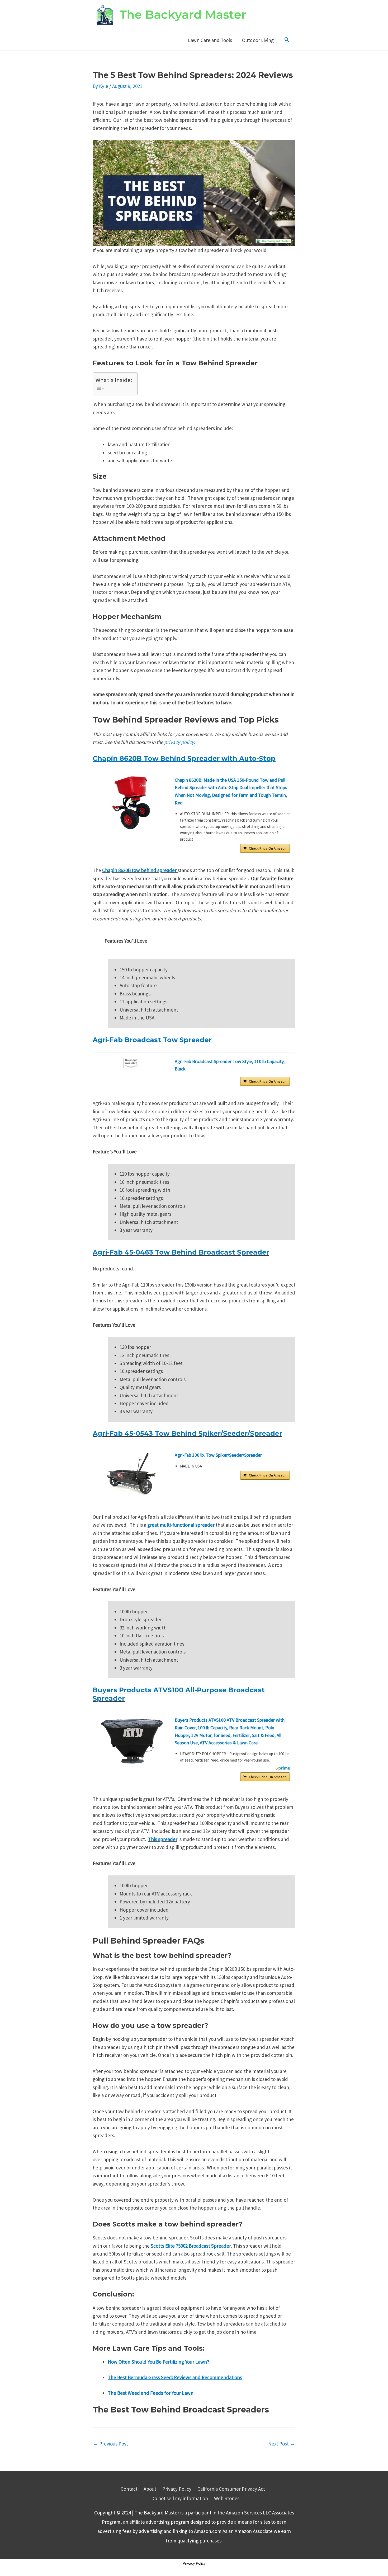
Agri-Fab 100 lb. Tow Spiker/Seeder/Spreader (218, 1455)
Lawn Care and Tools (210, 40)
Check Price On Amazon (268, 848)
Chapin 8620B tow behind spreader (140, 870)
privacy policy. (180, 742)
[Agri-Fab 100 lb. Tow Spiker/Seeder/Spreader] (131, 1473)
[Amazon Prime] (283, 1768)
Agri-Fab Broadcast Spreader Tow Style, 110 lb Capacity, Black (230, 1065)
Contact (129, 2489)
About (150, 2489)
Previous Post (111, 2444)
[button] (287, 40)
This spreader (163, 1839)
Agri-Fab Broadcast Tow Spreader (152, 1040)
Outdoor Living (258, 40)
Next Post (281, 2444)
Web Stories (227, 2498)
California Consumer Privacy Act (231, 2489)
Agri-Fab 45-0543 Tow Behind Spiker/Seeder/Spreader (187, 1433)
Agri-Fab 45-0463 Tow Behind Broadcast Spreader (181, 1252)
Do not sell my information (180, 2498)
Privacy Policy (177, 2489)
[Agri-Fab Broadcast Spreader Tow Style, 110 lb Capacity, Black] (131, 1063)
